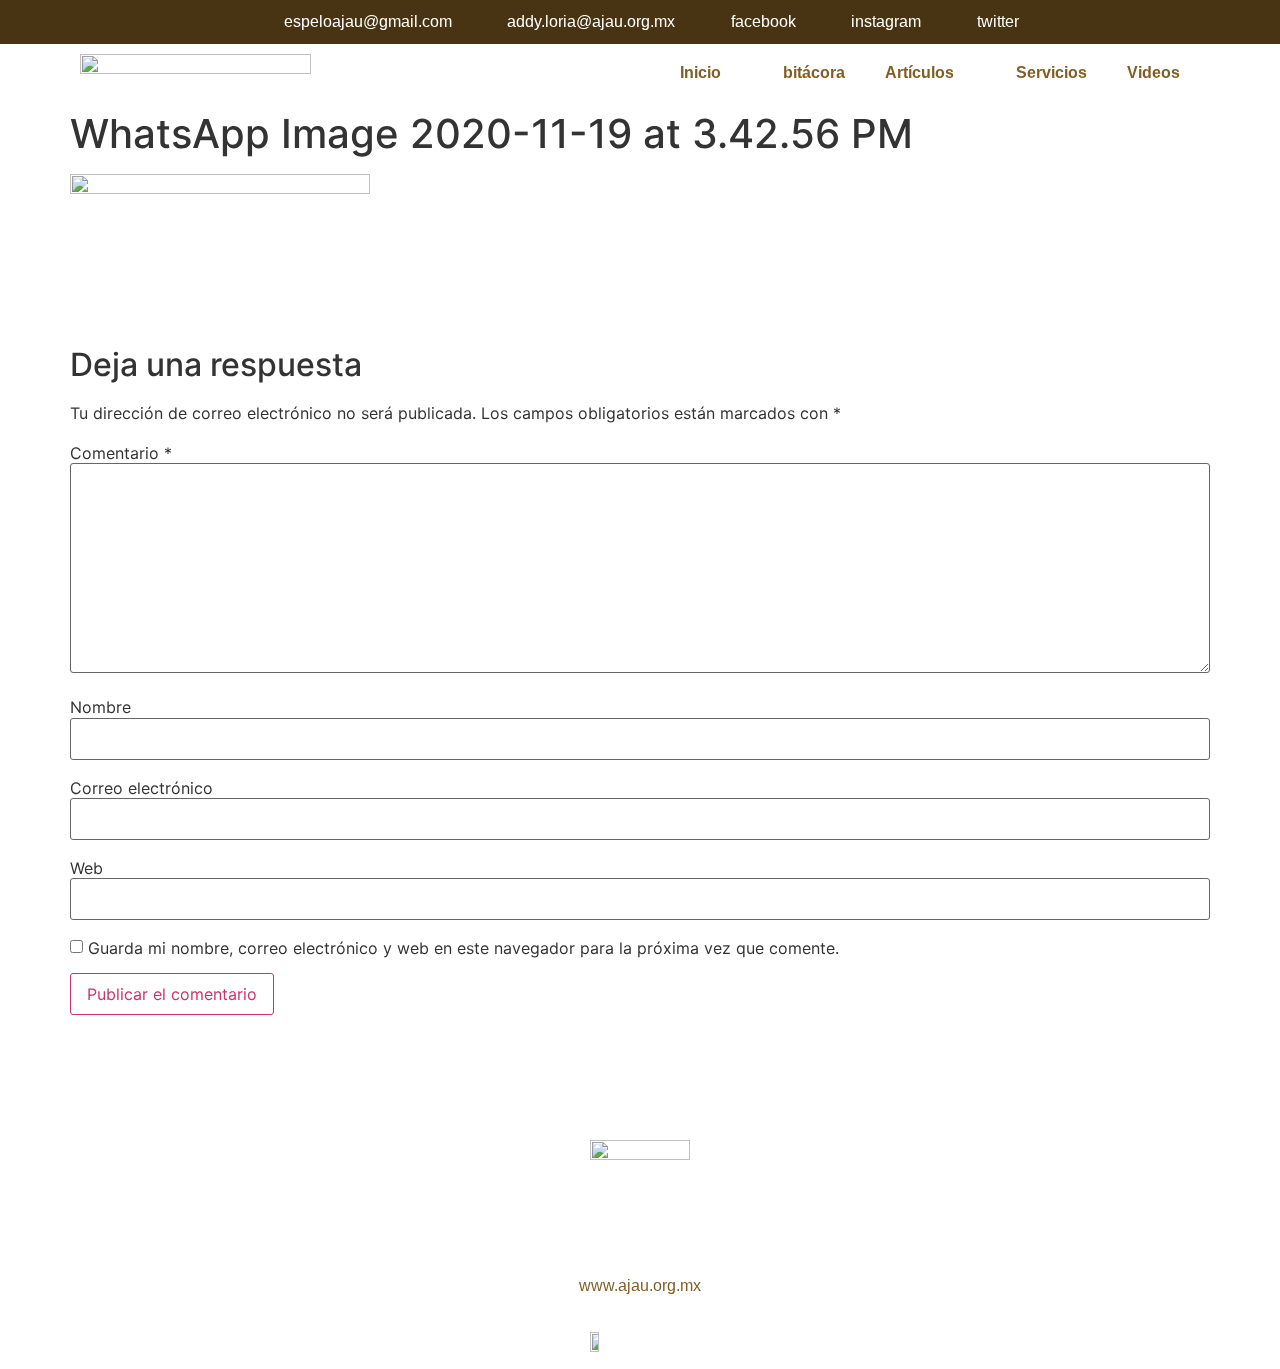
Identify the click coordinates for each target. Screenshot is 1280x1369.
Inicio (700, 72)
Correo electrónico (141, 788)
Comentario (121, 453)
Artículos (919, 72)
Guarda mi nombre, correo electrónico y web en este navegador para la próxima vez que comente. (463, 948)
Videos (1153, 72)
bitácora (814, 72)
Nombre (100, 707)
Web (86, 868)
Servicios (1051, 72)
